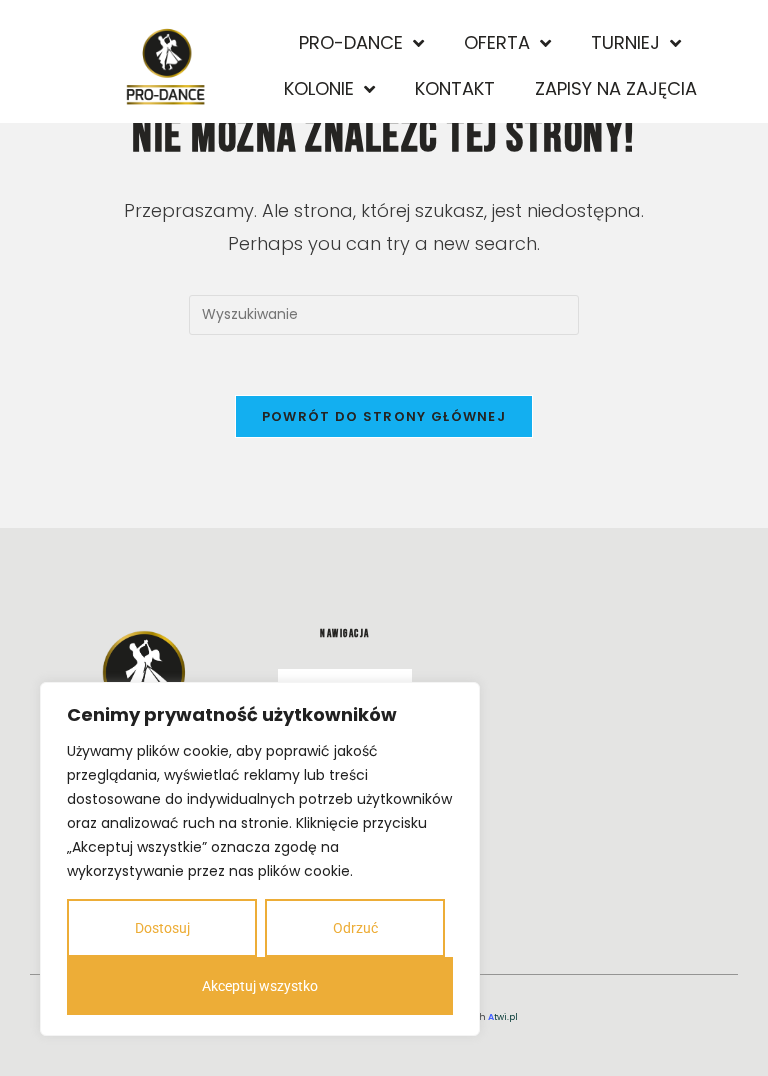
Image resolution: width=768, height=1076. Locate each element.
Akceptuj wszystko (260, 986)
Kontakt (455, 88)
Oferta (497, 42)
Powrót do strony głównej (384, 416)
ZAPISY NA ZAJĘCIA (616, 88)
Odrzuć (355, 928)
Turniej (625, 42)
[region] (260, 859)
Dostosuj (162, 928)
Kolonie (319, 88)
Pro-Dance (351, 42)
